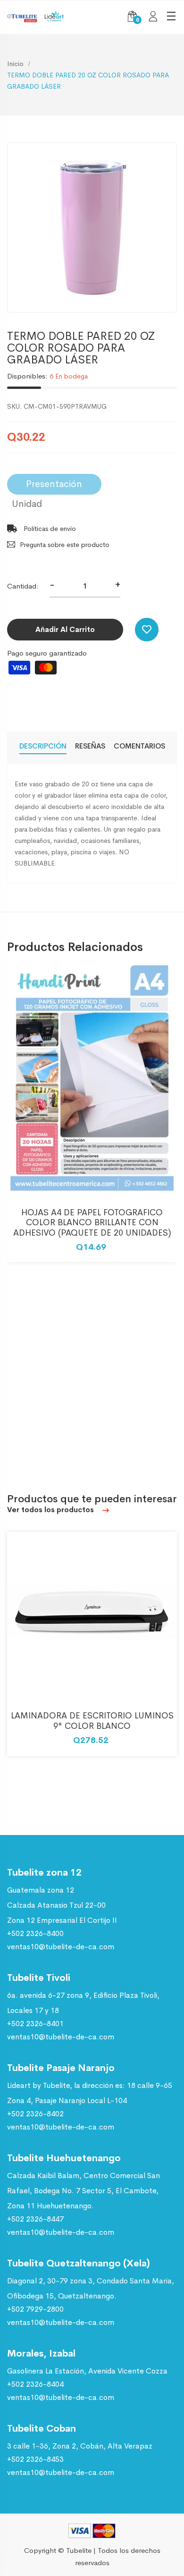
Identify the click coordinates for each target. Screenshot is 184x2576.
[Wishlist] (147, 630)
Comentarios (139, 746)
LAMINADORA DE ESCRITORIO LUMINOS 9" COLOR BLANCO (92, 1721)
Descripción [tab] (43, 746)
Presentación (54, 484)
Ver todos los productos (51, 1510)
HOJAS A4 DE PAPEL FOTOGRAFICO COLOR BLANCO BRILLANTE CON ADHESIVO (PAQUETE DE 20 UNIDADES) (92, 1223)
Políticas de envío (49, 529)
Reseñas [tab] (90, 746)
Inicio (15, 64)
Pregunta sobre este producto (65, 545)
